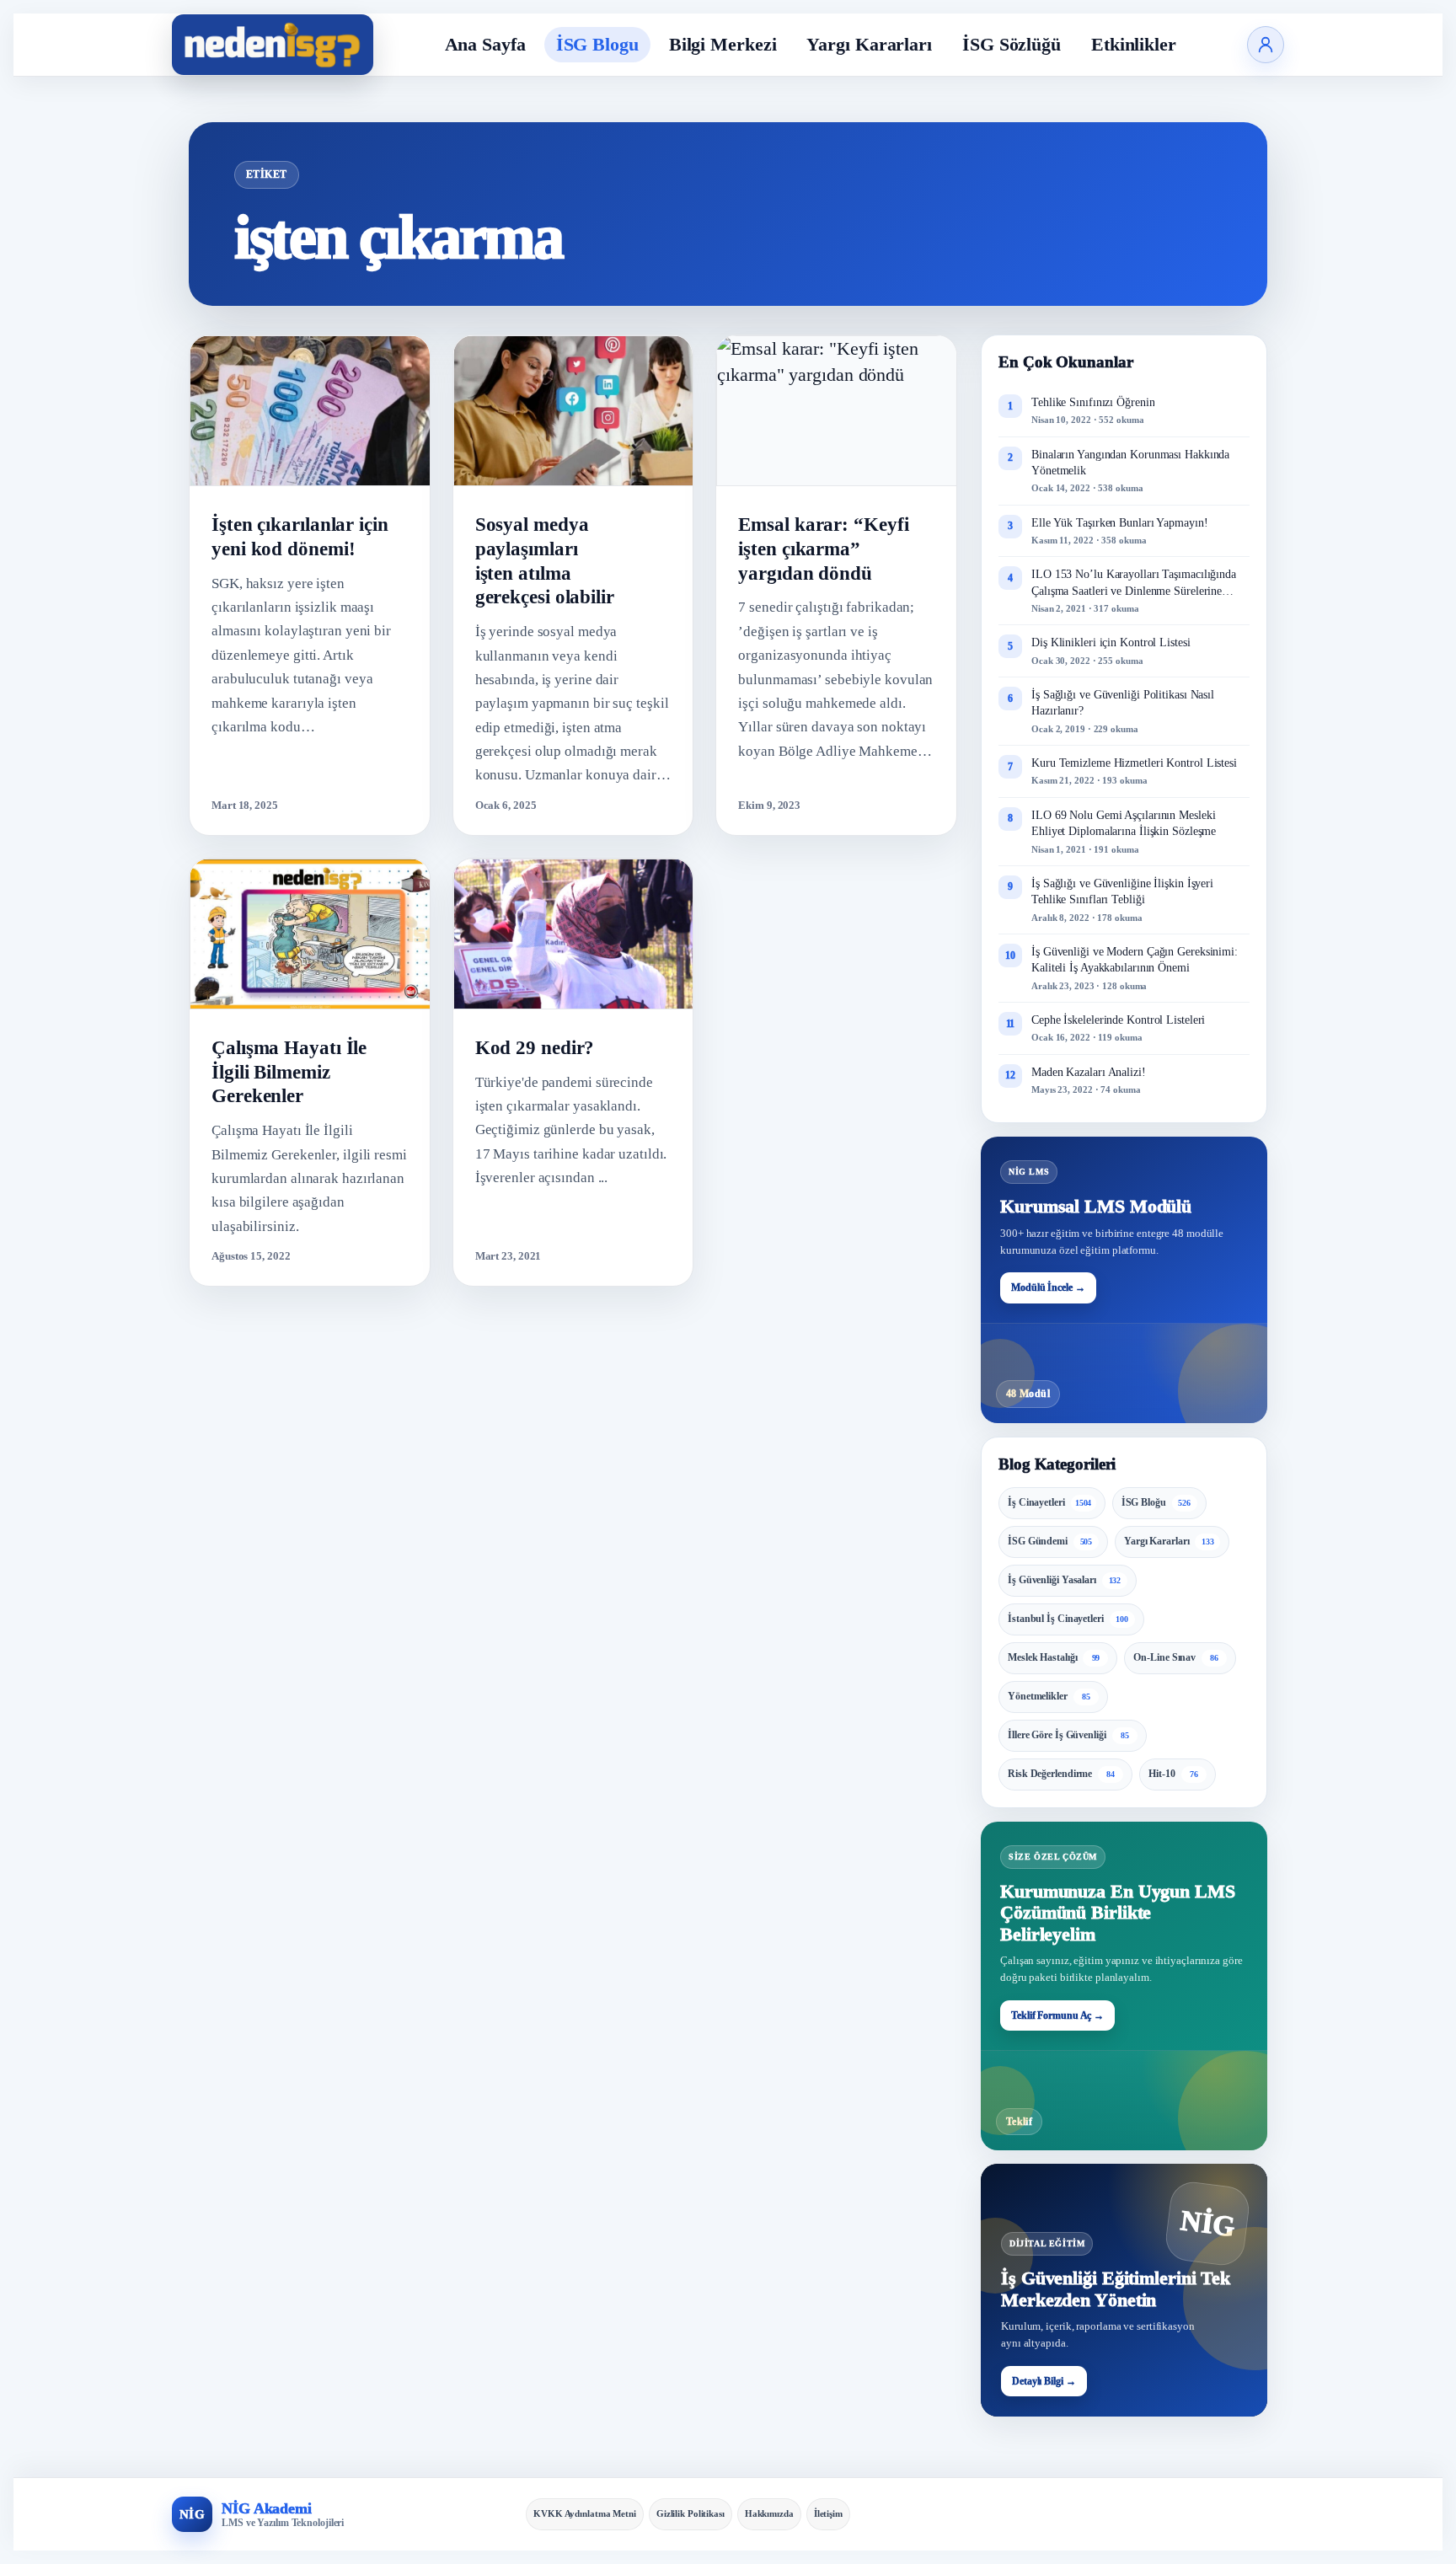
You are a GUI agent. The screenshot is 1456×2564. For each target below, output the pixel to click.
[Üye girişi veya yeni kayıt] (1266, 45)
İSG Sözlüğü (1012, 44)
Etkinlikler (1134, 44)
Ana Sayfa (485, 44)
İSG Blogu (597, 44)
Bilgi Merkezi (723, 44)
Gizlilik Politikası (691, 2513)
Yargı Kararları (869, 44)
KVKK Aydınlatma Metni (585, 2513)
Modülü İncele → (1048, 1287)
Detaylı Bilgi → (1044, 2381)
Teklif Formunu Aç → (1057, 2015)
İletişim (828, 2513)
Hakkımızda (769, 2513)
